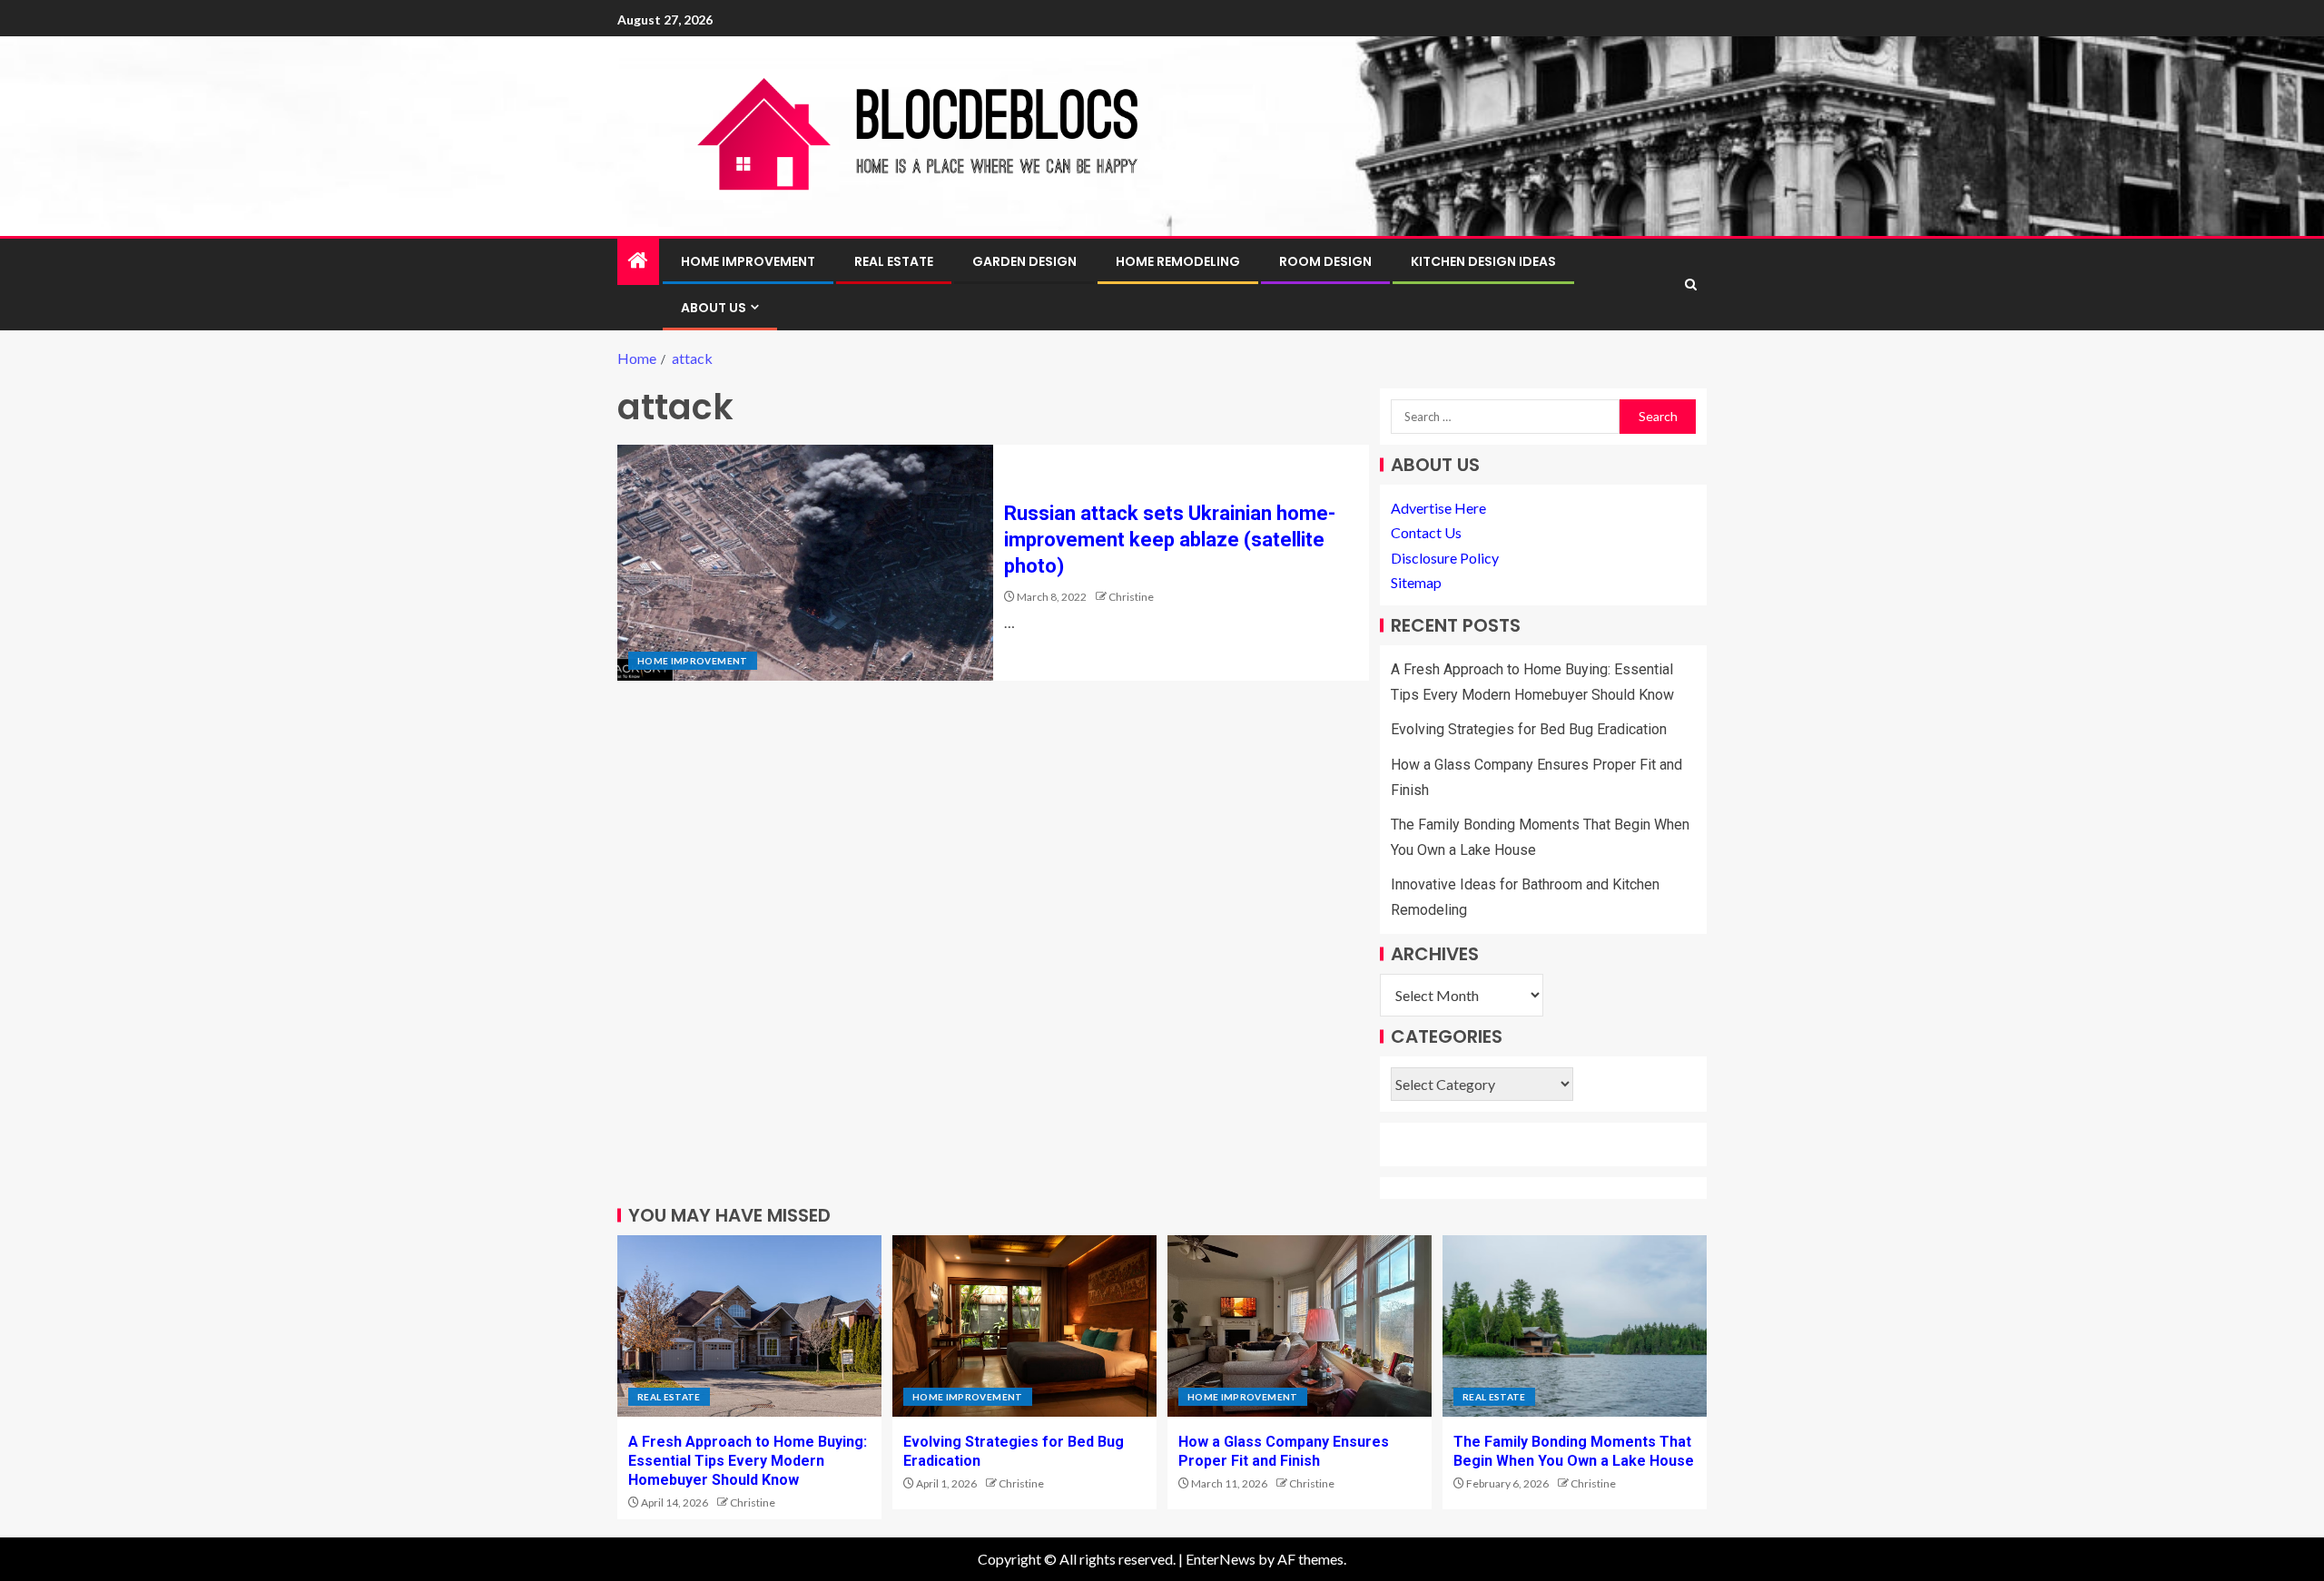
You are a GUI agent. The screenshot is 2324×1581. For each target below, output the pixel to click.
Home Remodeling (1178, 261)
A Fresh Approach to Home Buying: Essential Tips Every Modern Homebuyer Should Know (748, 1461)
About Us (714, 308)
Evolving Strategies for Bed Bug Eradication (1529, 729)
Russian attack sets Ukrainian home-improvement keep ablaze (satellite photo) (1170, 540)
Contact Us (1426, 532)
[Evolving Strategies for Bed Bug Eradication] (1024, 1326)
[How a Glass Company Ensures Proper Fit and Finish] (1300, 1326)
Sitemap (1416, 582)
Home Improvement (748, 261)
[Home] (638, 261)
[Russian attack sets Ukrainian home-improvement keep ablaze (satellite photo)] (805, 563)
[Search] (1691, 285)
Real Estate (894, 261)
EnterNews (1221, 1559)
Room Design (1325, 261)
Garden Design (1024, 261)
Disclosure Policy (1445, 558)
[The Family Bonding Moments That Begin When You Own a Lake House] (1575, 1326)
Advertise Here (1438, 508)
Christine (1131, 597)
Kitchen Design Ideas (1483, 261)
